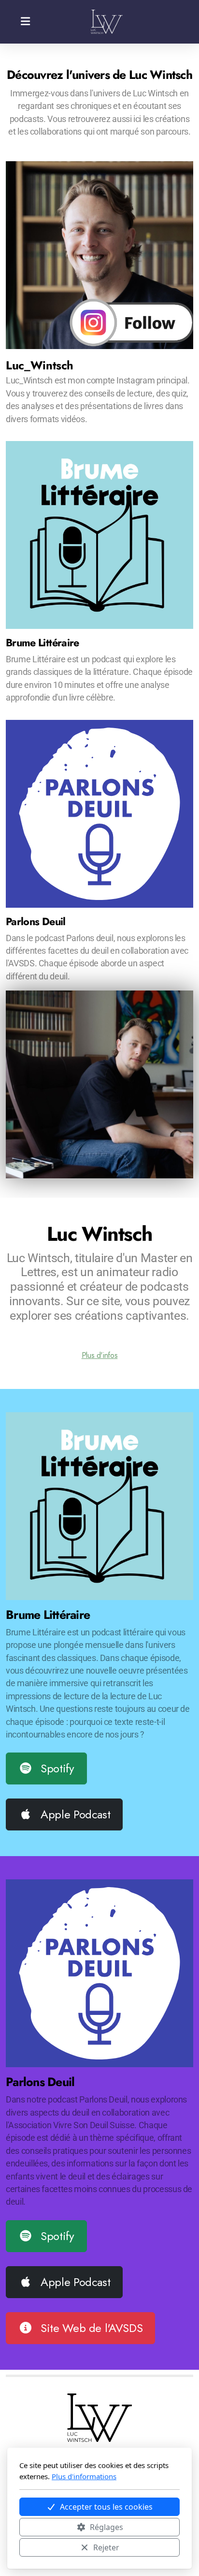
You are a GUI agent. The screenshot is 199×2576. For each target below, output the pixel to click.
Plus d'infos (100, 1355)
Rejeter (106, 2547)
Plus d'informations (84, 2476)
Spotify (57, 1768)
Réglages (107, 2527)
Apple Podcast (75, 1814)
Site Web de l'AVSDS (92, 2328)
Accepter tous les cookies (106, 2507)
